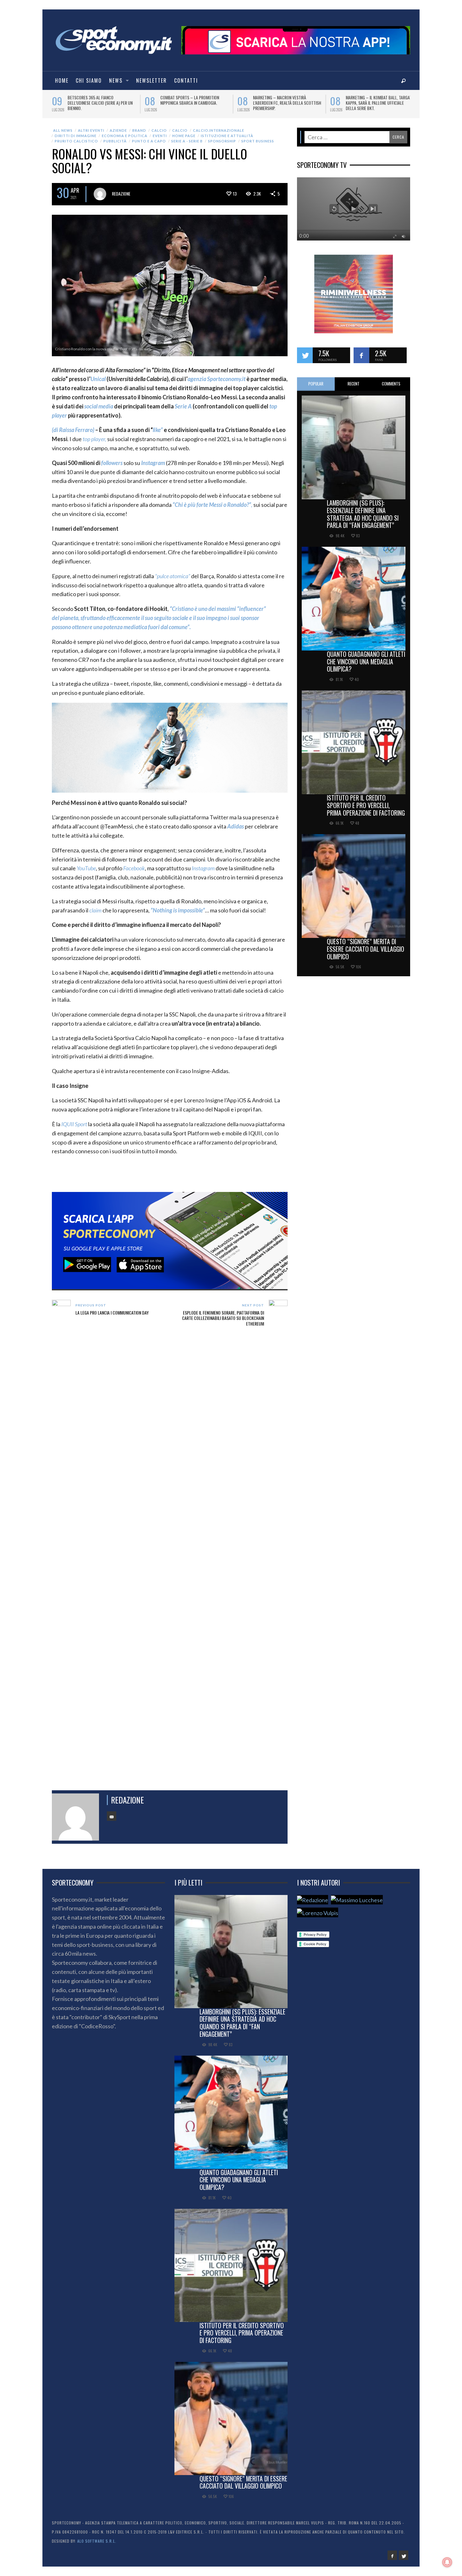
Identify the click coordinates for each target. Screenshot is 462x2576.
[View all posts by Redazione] (100, 194)
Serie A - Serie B (187, 141)
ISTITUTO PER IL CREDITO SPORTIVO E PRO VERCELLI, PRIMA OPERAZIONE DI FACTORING (366, 805)
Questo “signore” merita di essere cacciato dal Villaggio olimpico (366, 949)
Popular (316, 384)
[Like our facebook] (361, 355)
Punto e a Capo (149, 141)
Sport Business (258, 141)
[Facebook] (392, 2555)
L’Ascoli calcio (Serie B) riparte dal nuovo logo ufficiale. (101, 100)
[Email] (112, 1816)
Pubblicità (115, 141)
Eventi (160, 136)
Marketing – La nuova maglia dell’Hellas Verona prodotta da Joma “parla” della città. (283, 103)
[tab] (316, 384)
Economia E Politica (125, 136)
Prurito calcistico (76, 141)
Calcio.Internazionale (219, 130)
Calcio (159, 130)
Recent (354, 384)
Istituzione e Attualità (227, 136)
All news (63, 130)
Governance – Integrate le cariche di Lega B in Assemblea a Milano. (193, 100)
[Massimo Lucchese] (357, 1900)
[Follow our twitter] (305, 355)
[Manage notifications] (447, 2562)
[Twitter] (404, 2555)
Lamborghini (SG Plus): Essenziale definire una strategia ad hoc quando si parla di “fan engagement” (363, 514)
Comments (391, 384)
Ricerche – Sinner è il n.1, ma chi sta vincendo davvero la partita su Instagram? (379, 103)
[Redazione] (313, 1900)
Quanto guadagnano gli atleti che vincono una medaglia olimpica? (366, 662)
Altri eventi (91, 130)
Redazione (121, 194)
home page (184, 136)
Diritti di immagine (76, 136)
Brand (139, 130)
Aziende (118, 130)
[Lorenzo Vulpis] (318, 1912)
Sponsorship (222, 141)
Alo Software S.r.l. (97, 2541)
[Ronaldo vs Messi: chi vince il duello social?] (170, 285)
